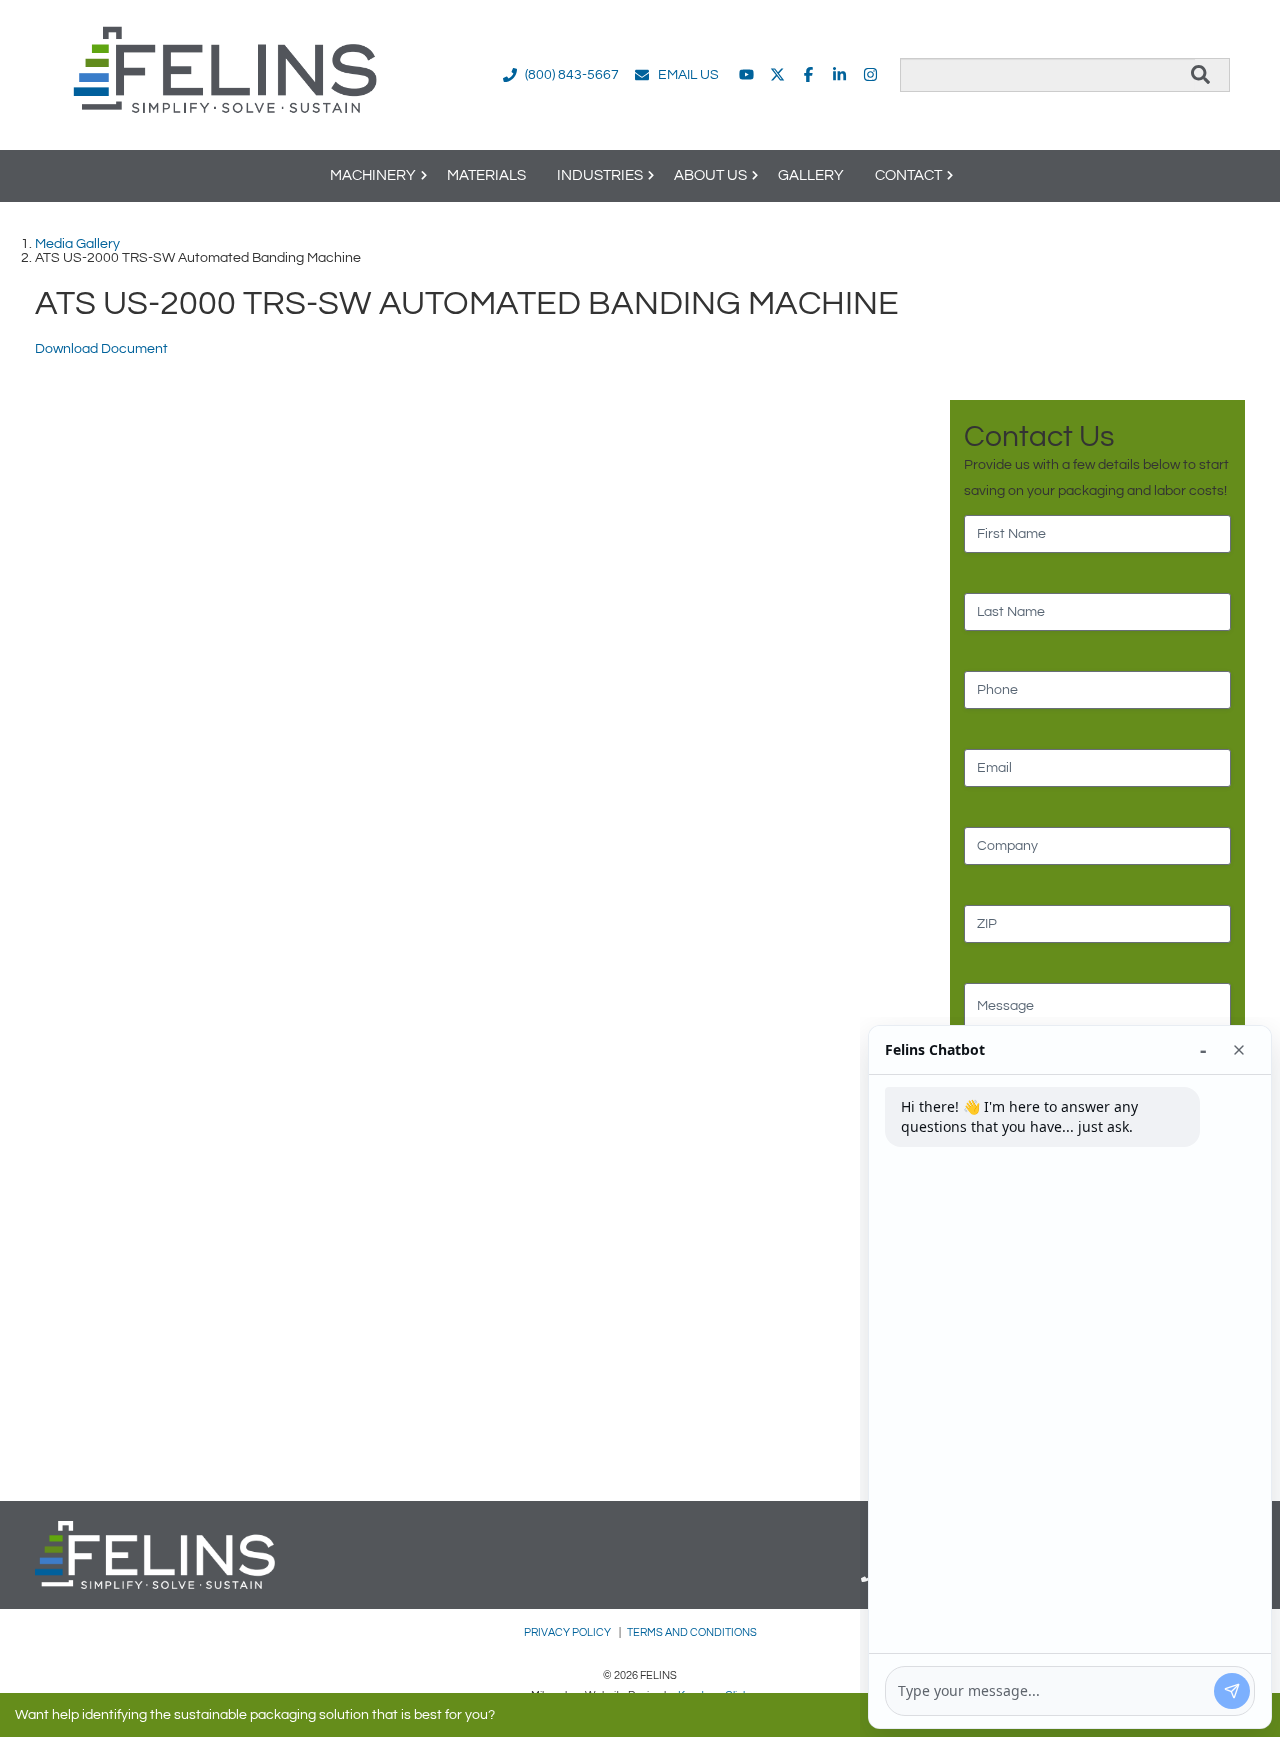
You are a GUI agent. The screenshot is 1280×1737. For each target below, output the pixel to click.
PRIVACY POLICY (568, 1632)
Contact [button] (908, 175)
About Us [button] (710, 175)
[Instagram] (870, 74)
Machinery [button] (373, 175)
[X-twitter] (777, 74)
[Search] (1200, 75)
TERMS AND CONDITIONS (692, 1632)
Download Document (101, 349)
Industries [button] (600, 175)
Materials (486, 175)
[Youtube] (746, 74)
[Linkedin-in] (839, 74)
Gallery (811, 175)
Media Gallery (77, 244)
